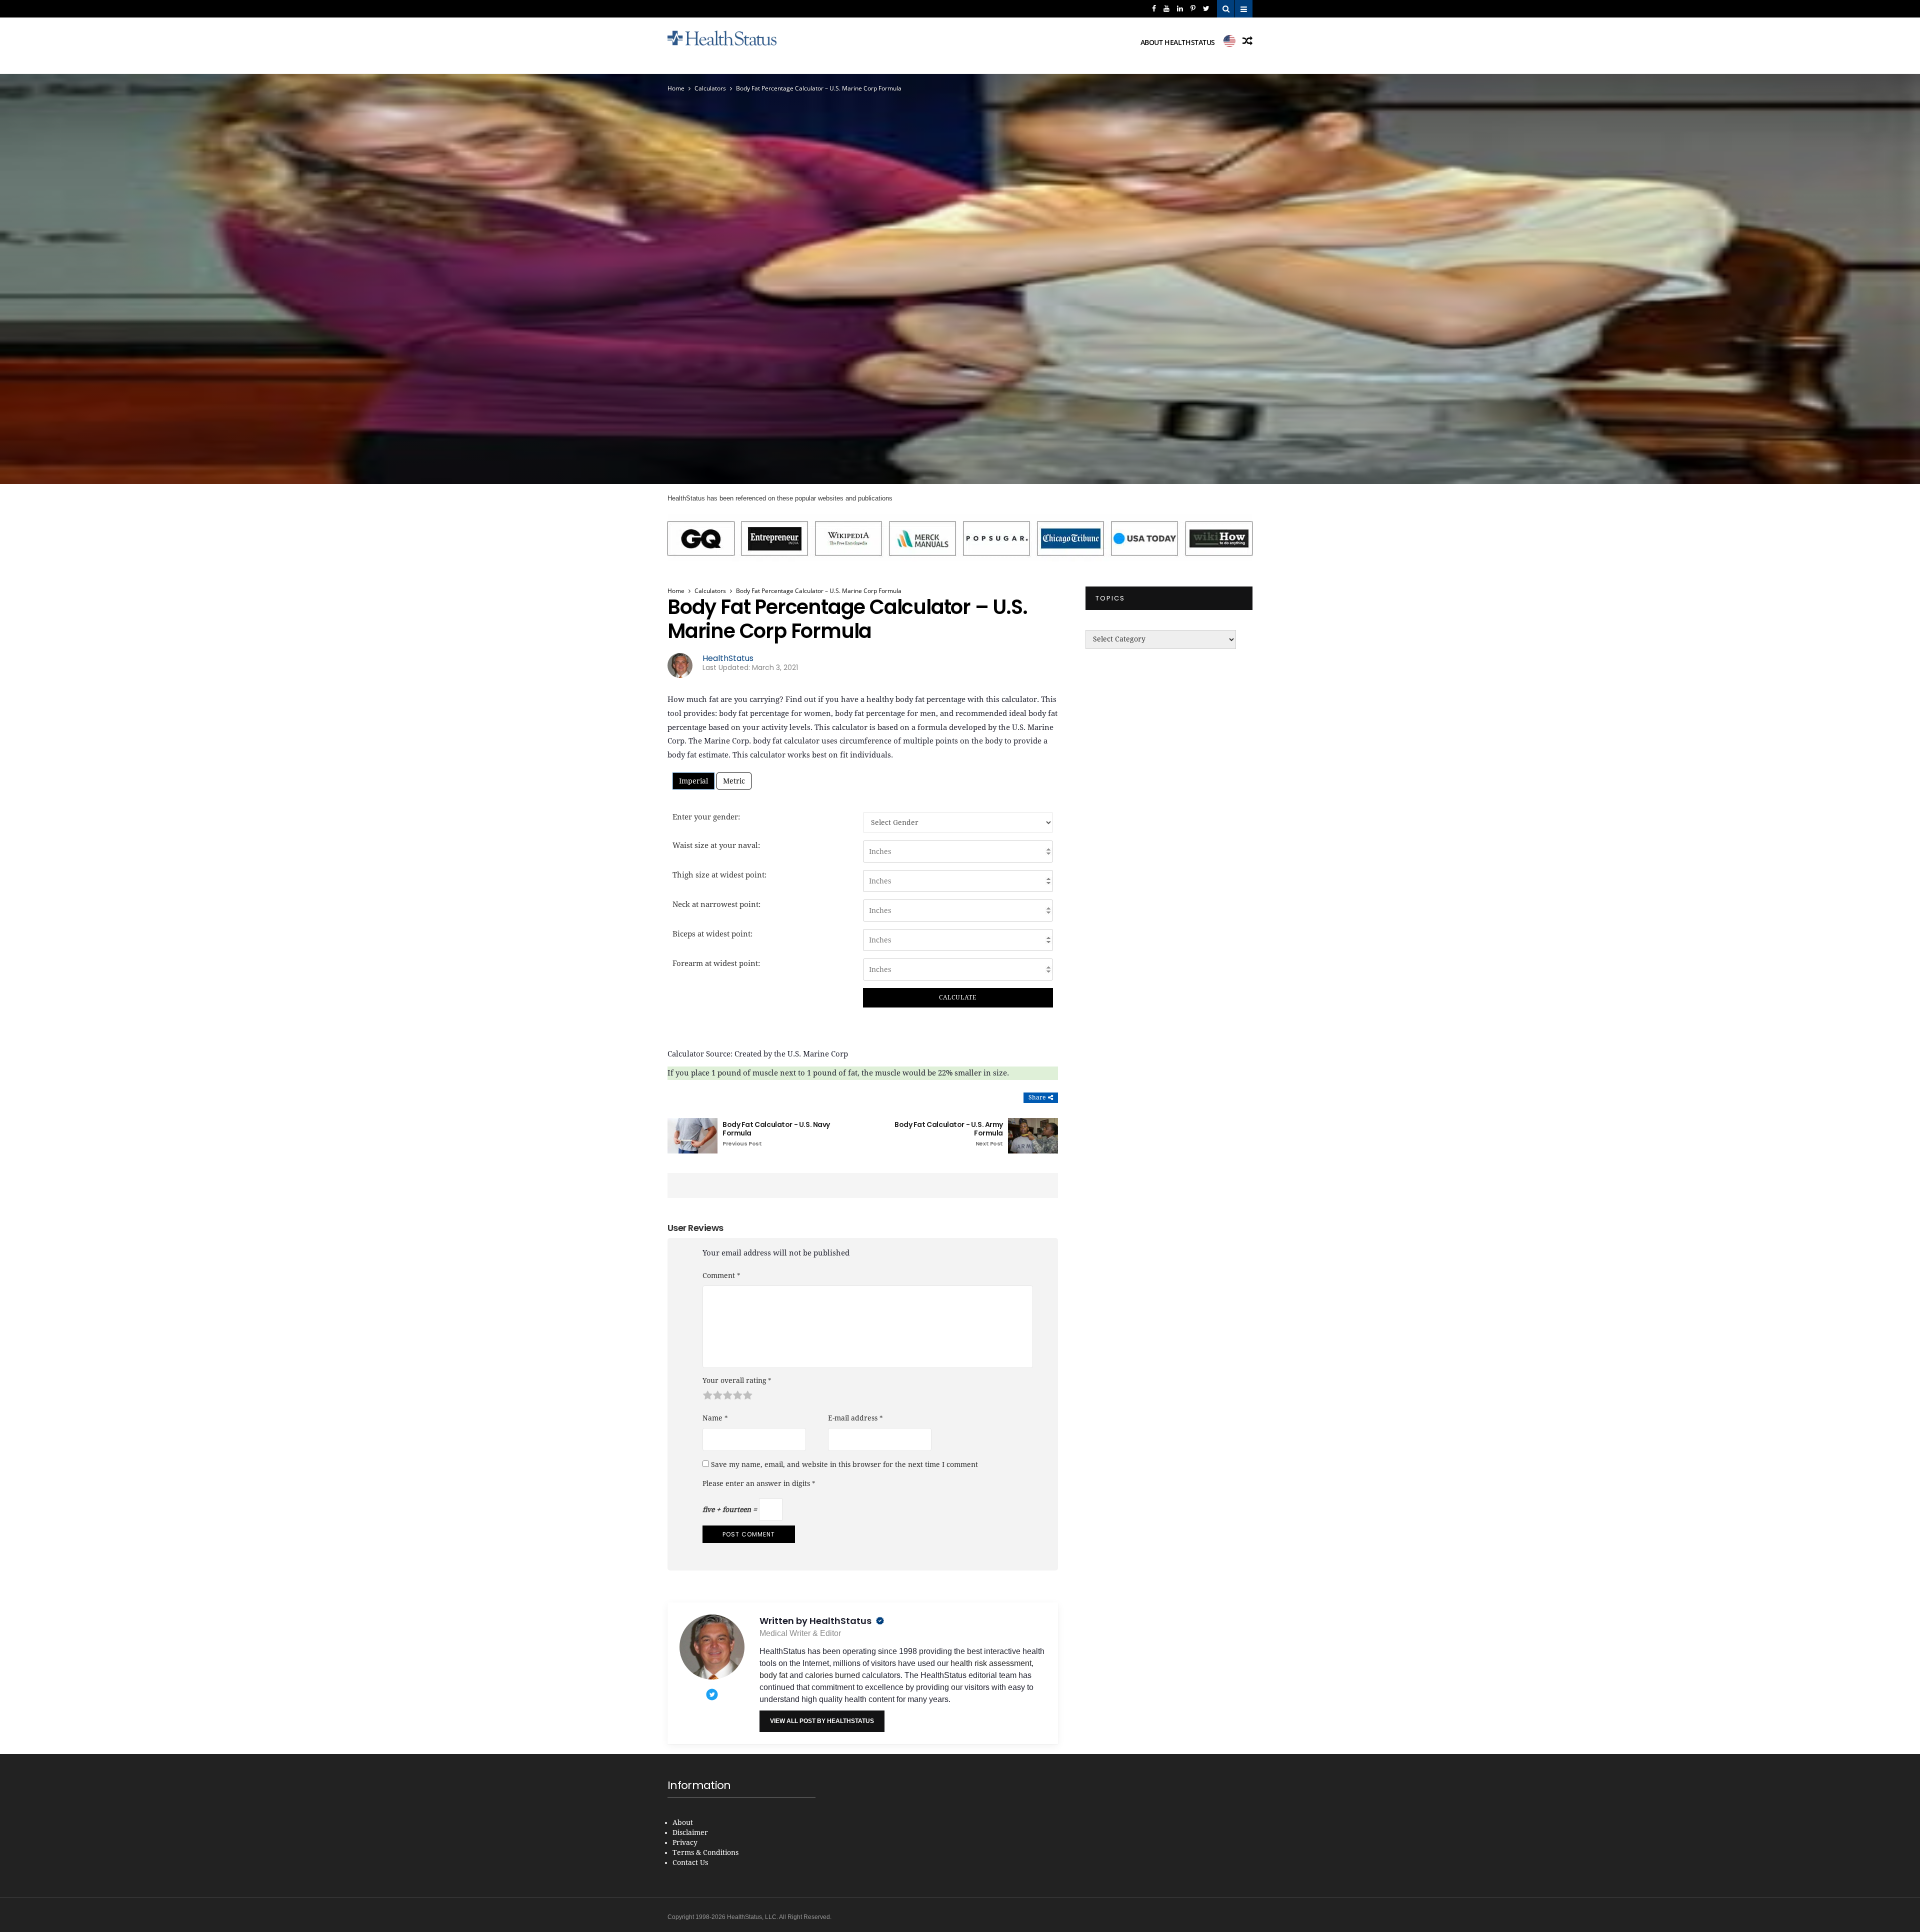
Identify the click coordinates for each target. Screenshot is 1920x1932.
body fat (773, 1675)
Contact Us (690, 1863)
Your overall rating (737, 1380)
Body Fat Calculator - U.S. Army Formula (949, 1134)
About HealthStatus (1178, 42)
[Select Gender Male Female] (958, 822)
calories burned (832, 1675)
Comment (721, 1275)
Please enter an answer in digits (759, 1483)
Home (676, 88)
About (683, 1823)
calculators (710, 88)
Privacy (685, 1843)
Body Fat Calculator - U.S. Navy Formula (776, 1134)
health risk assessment (991, 1663)
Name (715, 1418)
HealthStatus (728, 658)
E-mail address (855, 1418)
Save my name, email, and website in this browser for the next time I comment (844, 1464)
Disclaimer (690, 1833)
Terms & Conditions (705, 1853)
